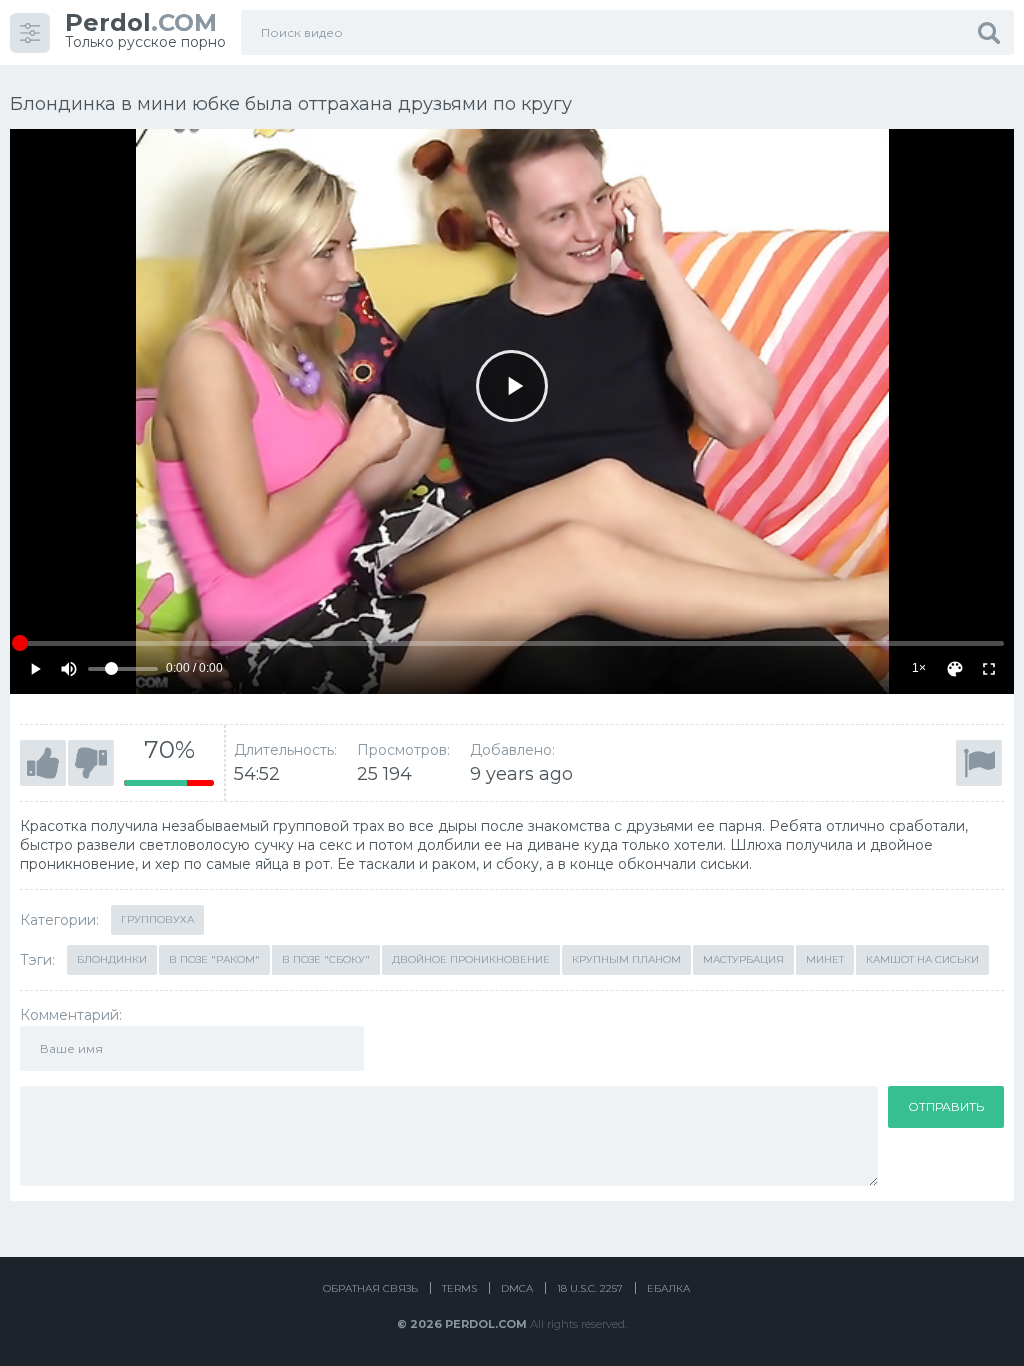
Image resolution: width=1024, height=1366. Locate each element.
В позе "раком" (214, 959)
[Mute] (69, 669)
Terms (459, 1288)
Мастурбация (743, 959)
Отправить (946, 1106)
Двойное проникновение (471, 959)
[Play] (512, 386)
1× (919, 668)
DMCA (517, 1288)
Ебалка (668, 1288)
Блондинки (112, 959)
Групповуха (157, 919)
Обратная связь (370, 1288)
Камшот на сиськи (922, 959)
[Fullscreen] (989, 669)
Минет (825, 959)
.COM (141, 22)
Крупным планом (626, 959)
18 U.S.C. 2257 (590, 1288)
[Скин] (955, 669)
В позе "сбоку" (326, 959)
